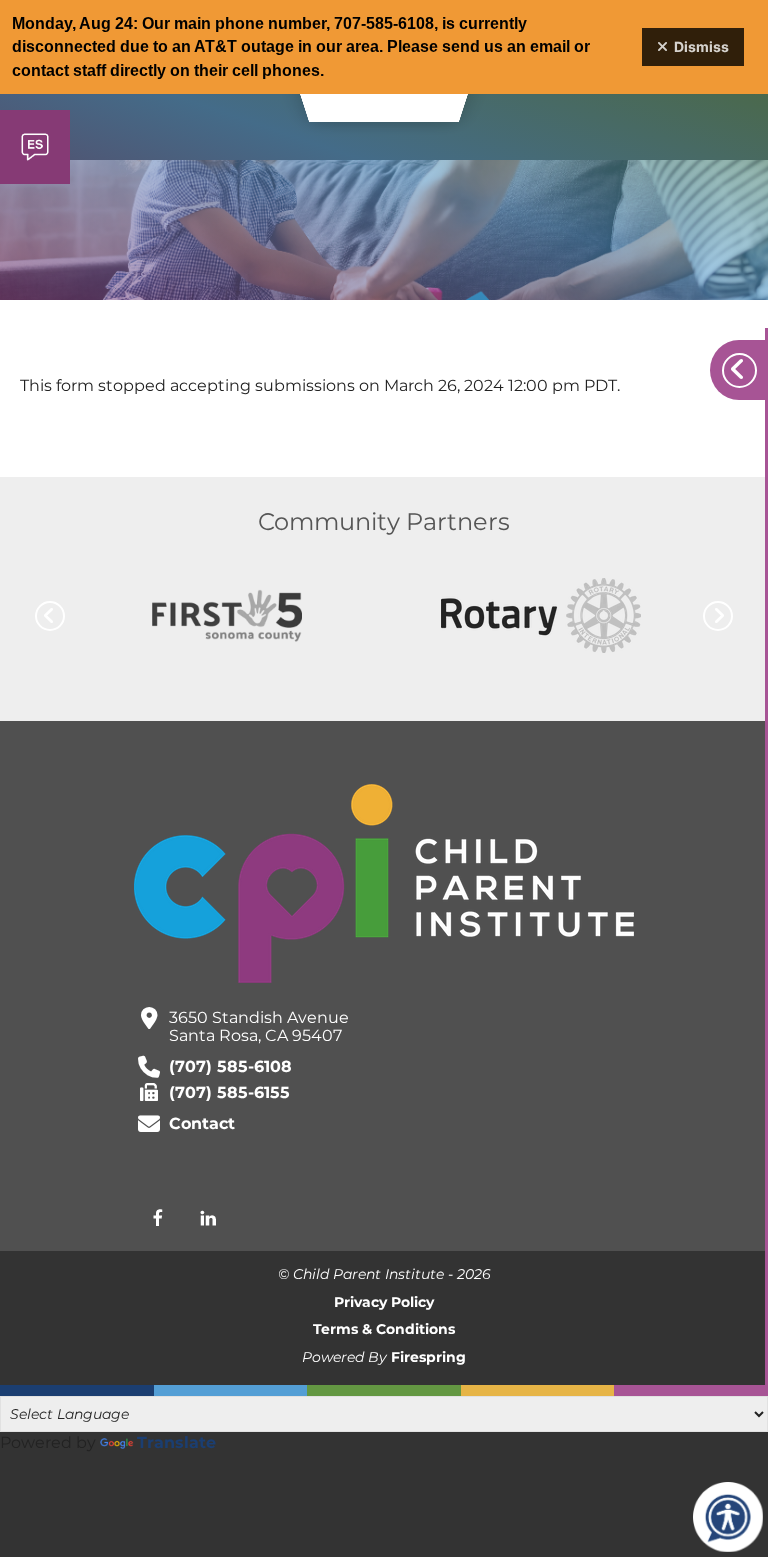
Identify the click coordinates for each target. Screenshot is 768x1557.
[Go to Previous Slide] (50, 616)
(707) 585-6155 (229, 1092)
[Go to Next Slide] (718, 616)
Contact (202, 1123)
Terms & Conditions (384, 1329)
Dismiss (701, 46)
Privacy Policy (384, 1302)
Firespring (428, 1357)
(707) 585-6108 (230, 1066)
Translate (176, 1442)
